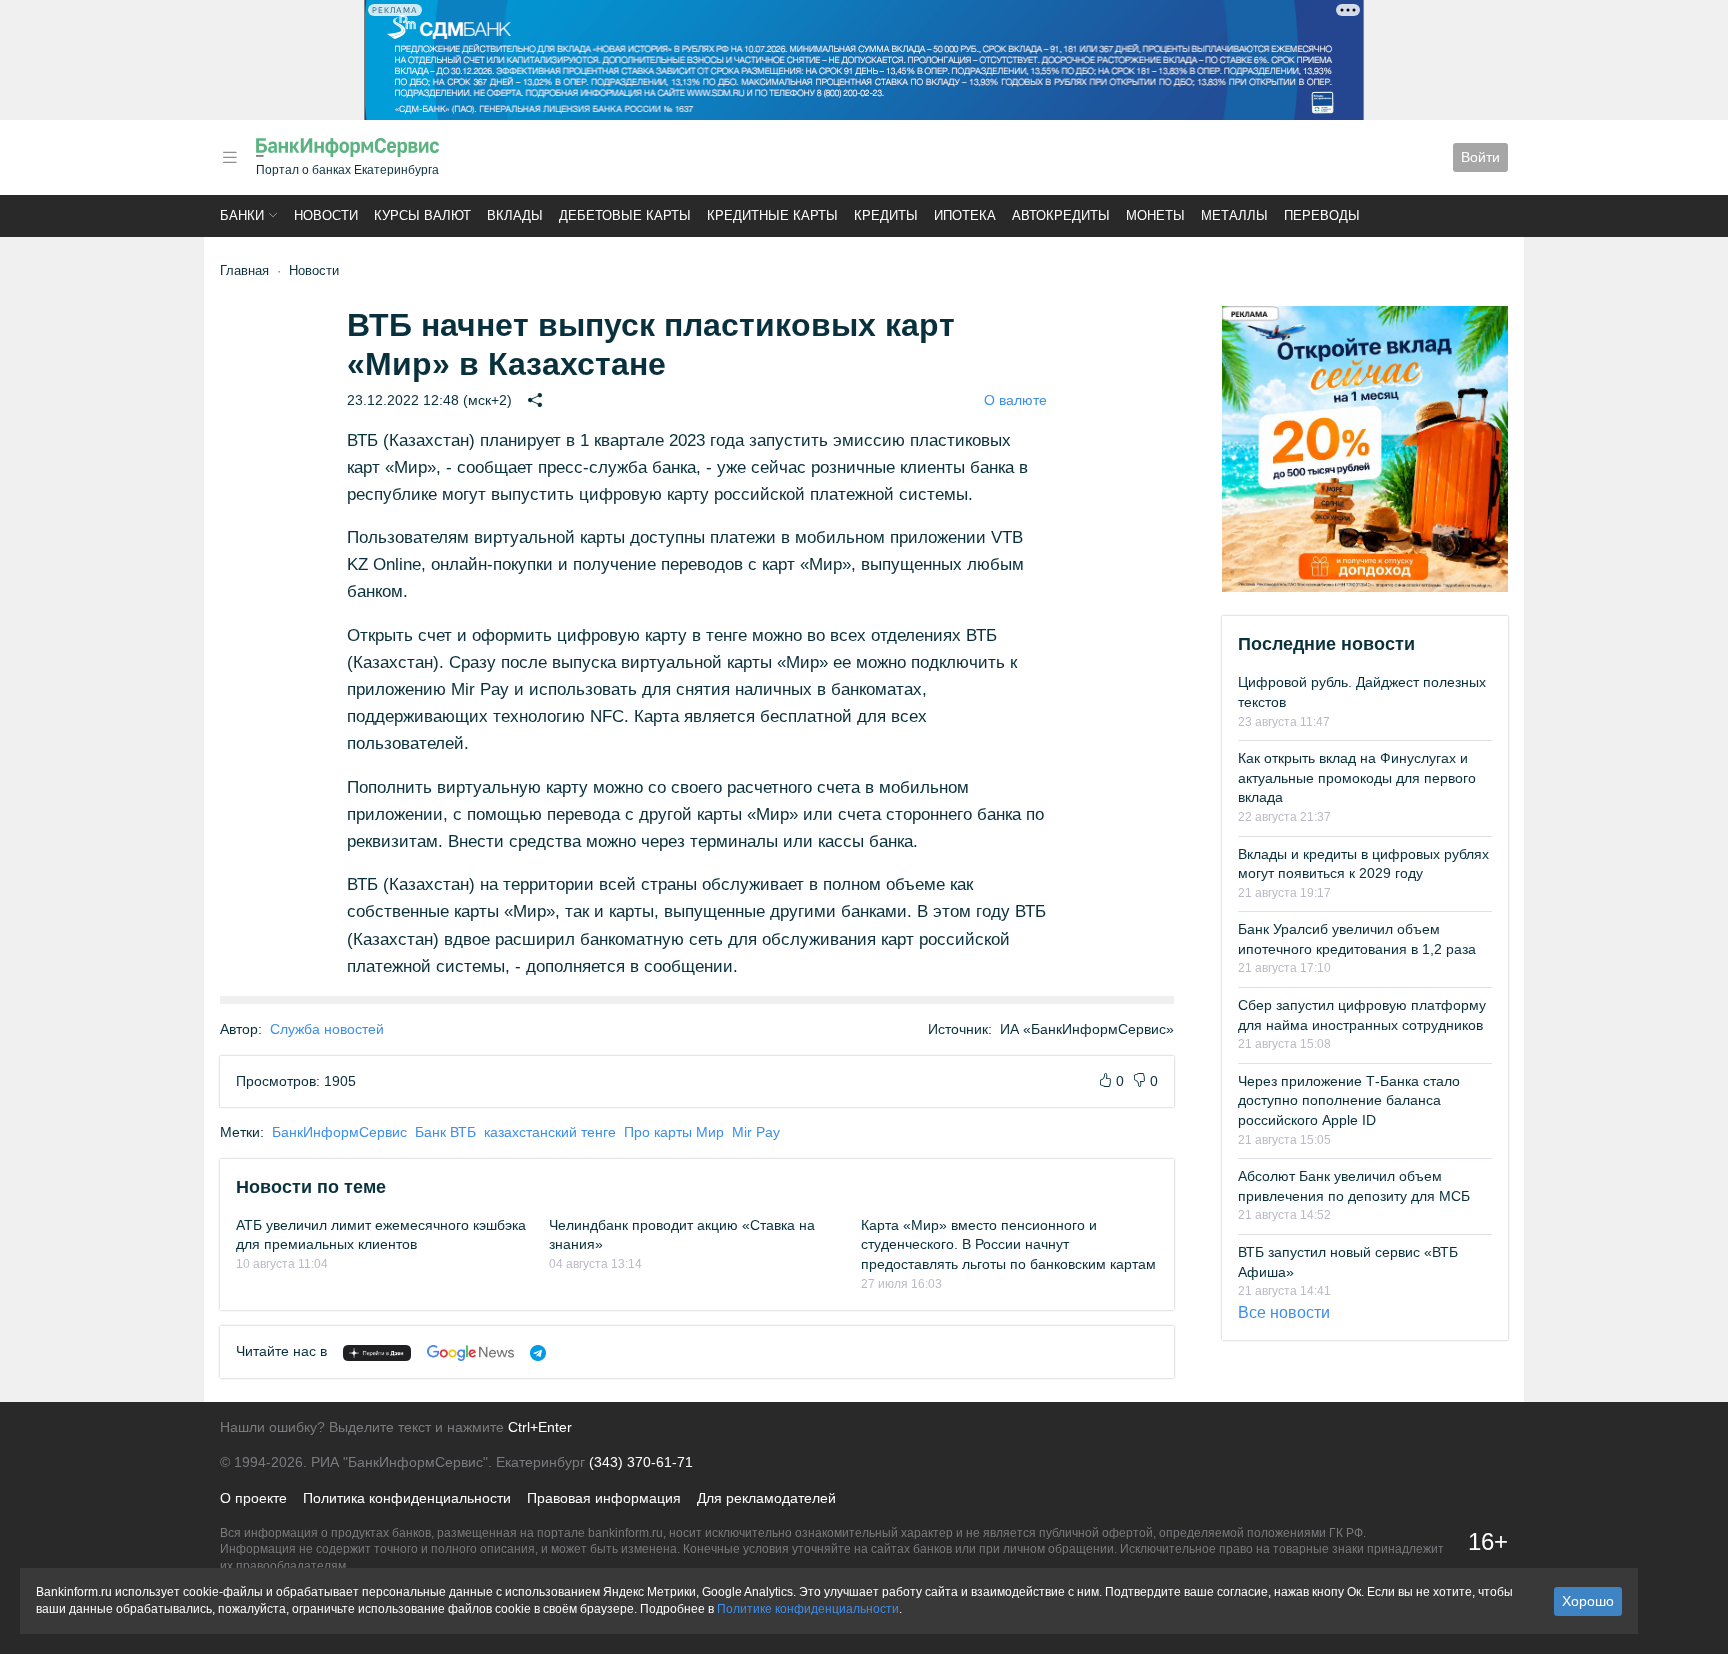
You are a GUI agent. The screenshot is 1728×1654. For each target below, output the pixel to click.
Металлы (1234, 215)
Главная (244, 270)
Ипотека (965, 215)
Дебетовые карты (625, 215)
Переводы (1322, 215)
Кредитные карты (772, 215)
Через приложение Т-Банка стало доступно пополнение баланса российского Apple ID (1349, 1100)
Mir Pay (756, 1132)
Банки (242, 215)
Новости (326, 215)
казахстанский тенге (550, 1132)
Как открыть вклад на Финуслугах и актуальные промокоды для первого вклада (1357, 777)
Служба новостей (327, 1029)
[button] (230, 157)
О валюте (1015, 400)
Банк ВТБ (445, 1132)
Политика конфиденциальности (407, 1498)
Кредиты (886, 215)
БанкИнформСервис (339, 1132)
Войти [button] (1480, 157)
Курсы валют (422, 215)
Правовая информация (604, 1498)
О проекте (253, 1498)
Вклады (515, 215)
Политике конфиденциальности (808, 1609)
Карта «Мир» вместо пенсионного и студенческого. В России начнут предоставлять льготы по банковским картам (1008, 1244)
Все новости (1284, 1312)
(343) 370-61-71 (641, 1462)
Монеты (1155, 215)
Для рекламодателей (766, 1498)
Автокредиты (1061, 215)
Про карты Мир (674, 1132)
